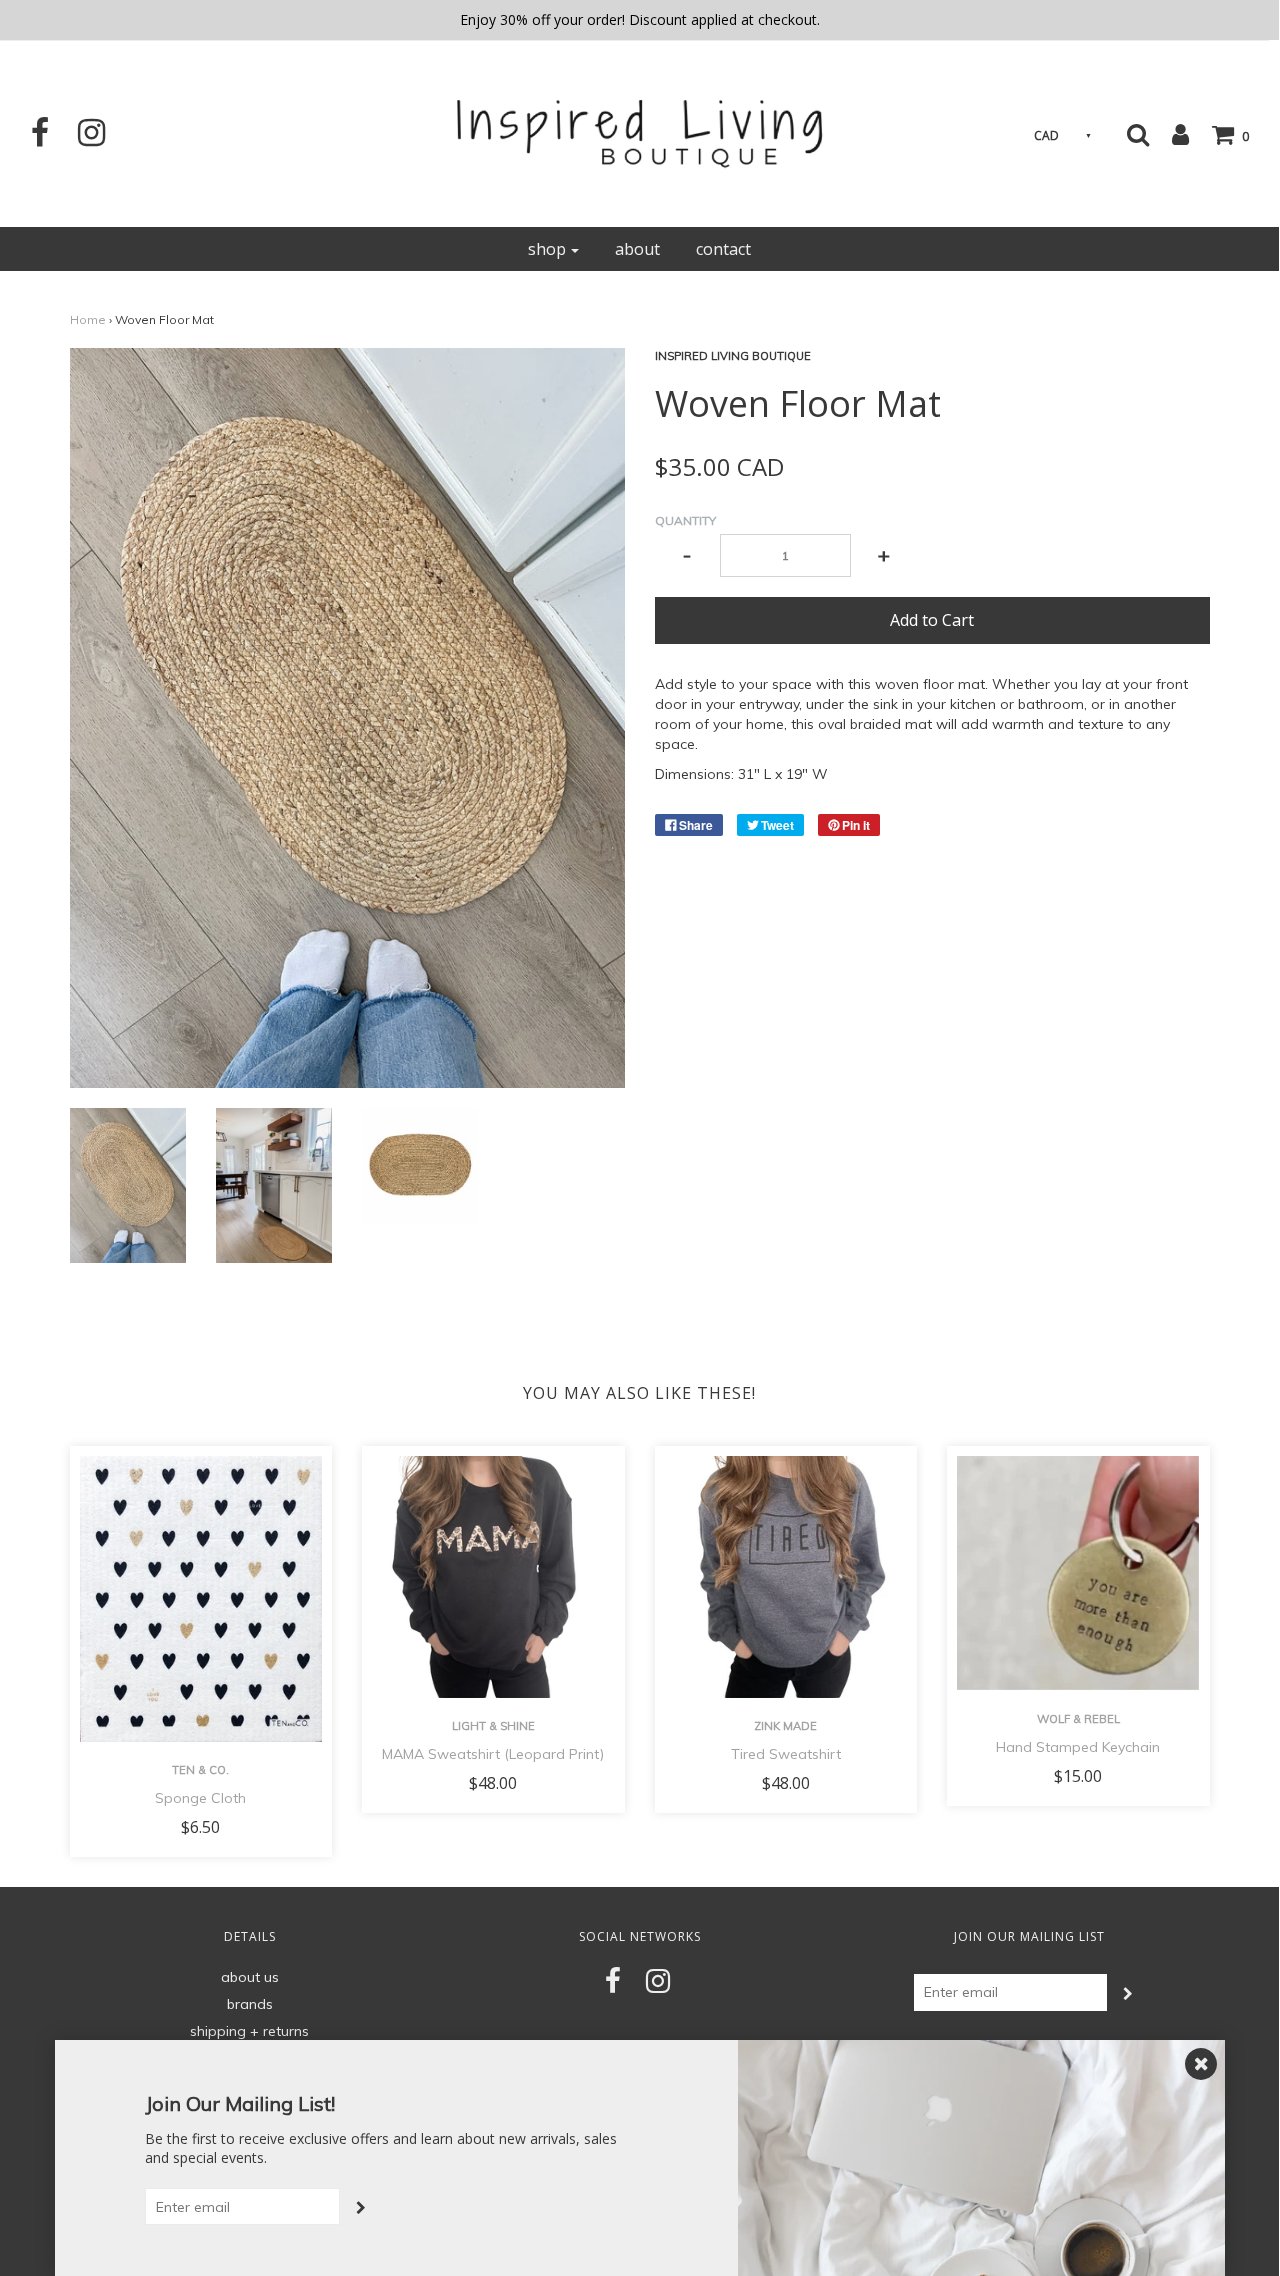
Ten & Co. (200, 1770)
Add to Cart (932, 620)
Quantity (685, 520)
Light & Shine (493, 1726)
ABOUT (637, 249)
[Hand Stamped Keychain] (1078, 1573)
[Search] (1138, 134)
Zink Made (785, 1726)
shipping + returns (249, 2031)
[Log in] (1170, 134)
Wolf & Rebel (1078, 1719)
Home (88, 319)
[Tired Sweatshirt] (786, 1577)
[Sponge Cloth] (201, 1599)
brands (250, 2004)
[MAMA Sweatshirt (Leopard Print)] (493, 1577)
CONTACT (723, 249)
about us (250, 1977)
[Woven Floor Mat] (128, 1185)
